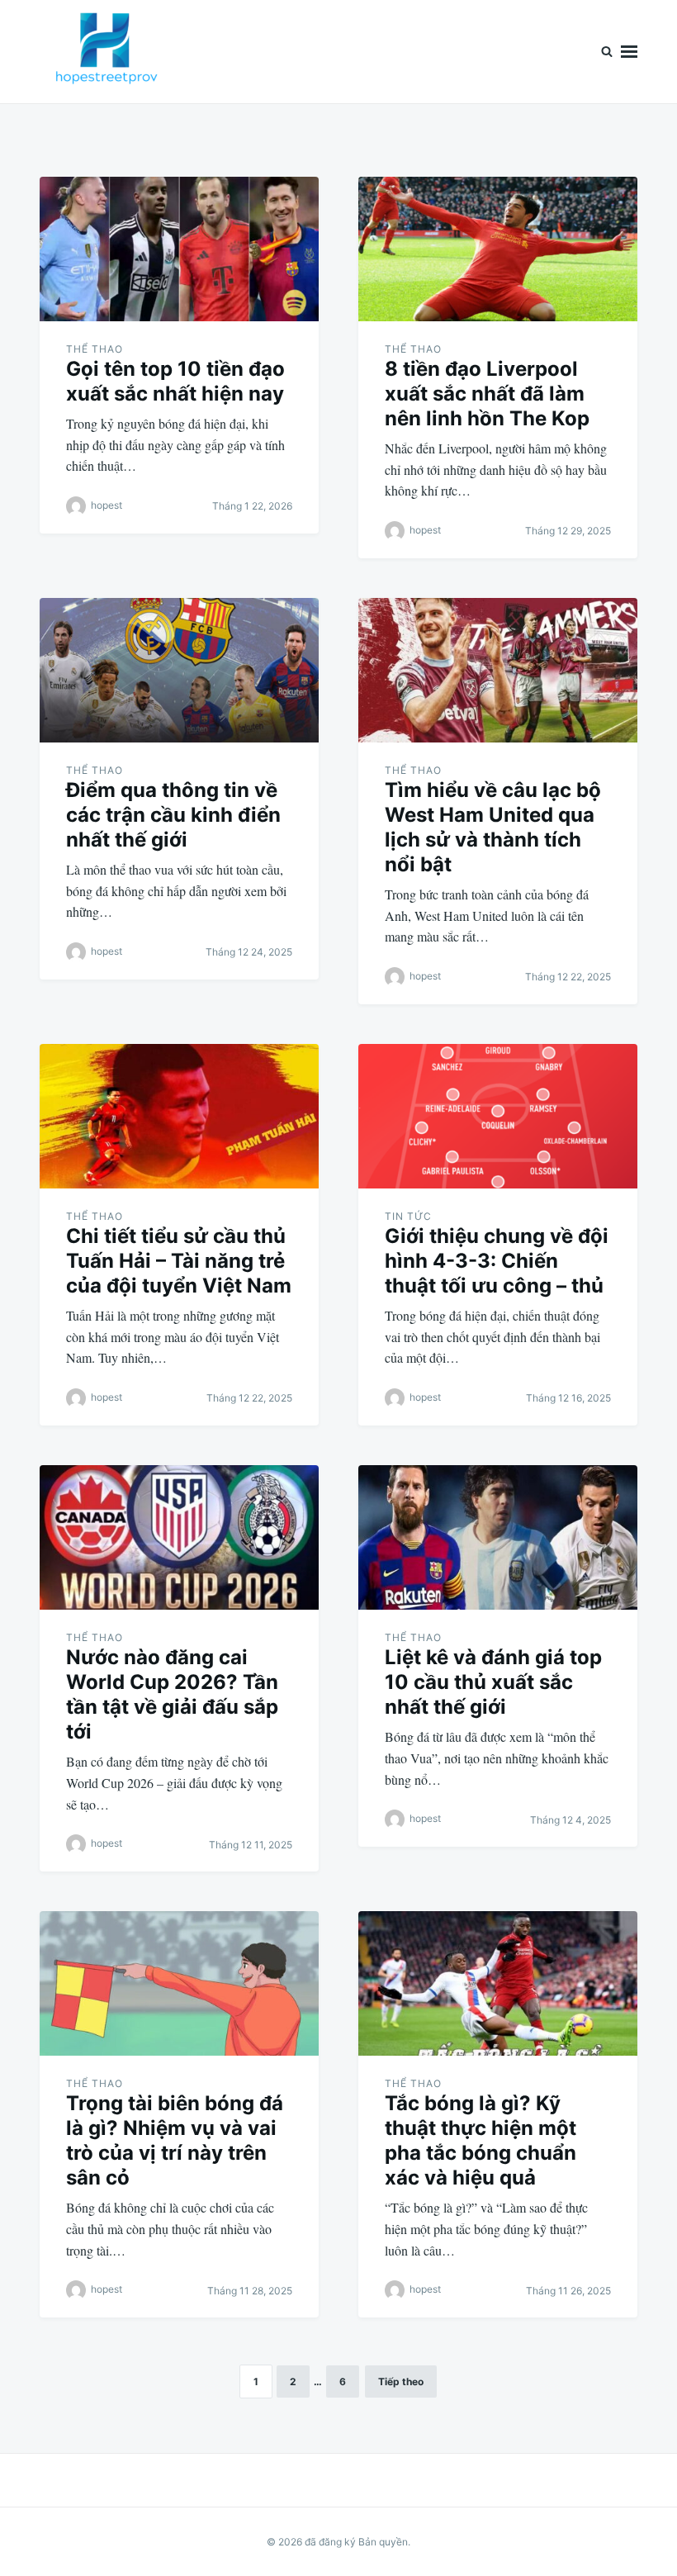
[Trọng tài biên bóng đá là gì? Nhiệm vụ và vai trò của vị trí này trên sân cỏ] (179, 1983)
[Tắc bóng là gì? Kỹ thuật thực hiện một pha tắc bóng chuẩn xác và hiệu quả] (498, 1983)
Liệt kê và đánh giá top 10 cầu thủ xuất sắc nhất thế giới (493, 1682)
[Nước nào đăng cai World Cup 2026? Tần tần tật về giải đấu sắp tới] (179, 1537)
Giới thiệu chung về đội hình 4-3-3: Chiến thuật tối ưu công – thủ (497, 1261)
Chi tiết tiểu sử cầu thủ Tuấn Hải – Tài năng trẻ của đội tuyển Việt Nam (179, 1261)
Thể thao (95, 349)
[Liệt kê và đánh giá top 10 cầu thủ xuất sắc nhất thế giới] (498, 1537)
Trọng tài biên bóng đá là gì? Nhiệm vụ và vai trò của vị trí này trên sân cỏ (175, 2140)
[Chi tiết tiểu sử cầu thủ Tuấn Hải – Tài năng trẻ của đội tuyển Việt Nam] (179, 1116)
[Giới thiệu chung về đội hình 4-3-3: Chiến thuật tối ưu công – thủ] (498, 1116)
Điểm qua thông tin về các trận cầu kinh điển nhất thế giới (173, 815)
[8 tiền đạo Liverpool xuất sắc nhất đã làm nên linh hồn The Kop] (498, 249)
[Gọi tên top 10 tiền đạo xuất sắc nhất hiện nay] (179, 249)
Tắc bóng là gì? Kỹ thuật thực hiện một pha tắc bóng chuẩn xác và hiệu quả (481, 2140)
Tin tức (408, 1216)
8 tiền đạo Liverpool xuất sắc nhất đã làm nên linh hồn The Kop (487, 394)
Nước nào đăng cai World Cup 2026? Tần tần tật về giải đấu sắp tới (172, 1694)
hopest (107, 505)
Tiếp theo (401, 2381)
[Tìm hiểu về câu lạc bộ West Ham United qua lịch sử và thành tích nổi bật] (498, 670)
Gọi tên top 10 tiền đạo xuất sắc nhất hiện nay (175, 381)
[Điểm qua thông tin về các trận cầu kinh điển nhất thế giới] (179, 670)
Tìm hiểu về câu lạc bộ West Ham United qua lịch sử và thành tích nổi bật (493, 827)
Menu (629, 52)
